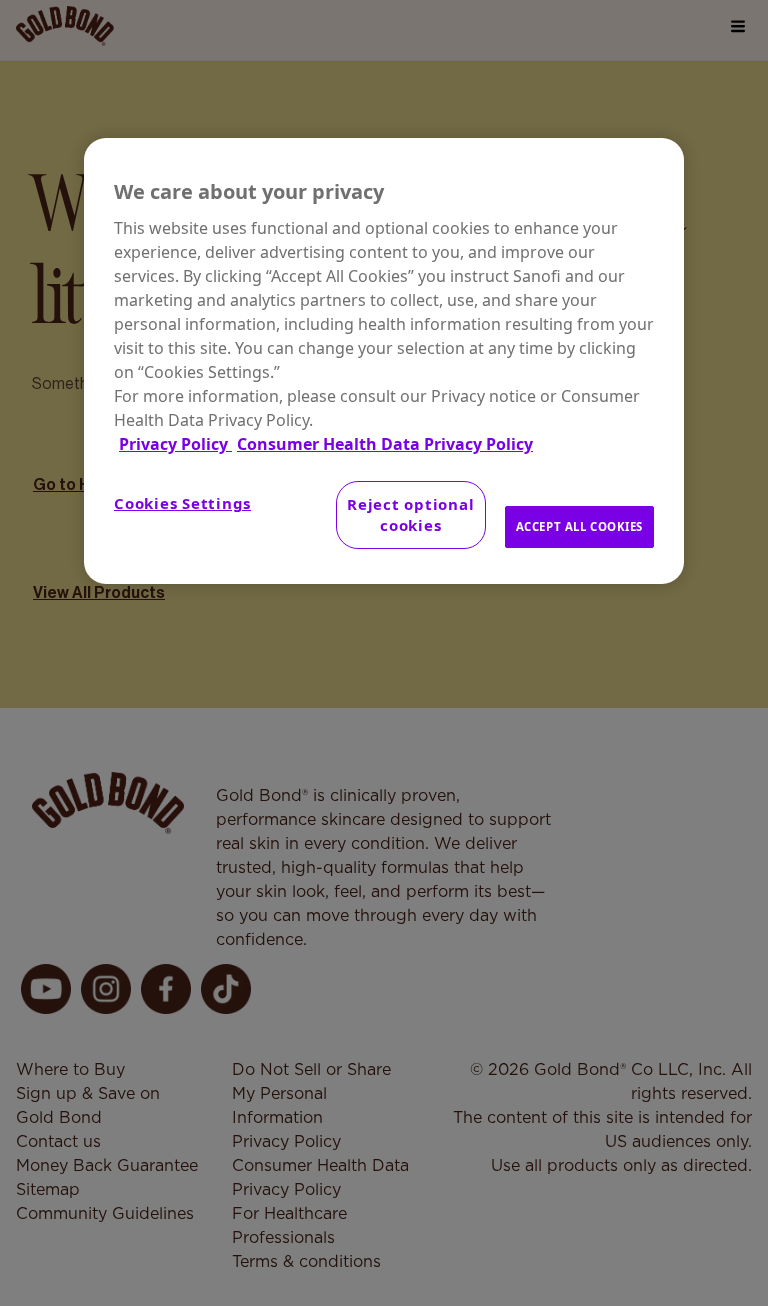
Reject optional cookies (410, 514)
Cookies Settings (182, 503)
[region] (384, 361)
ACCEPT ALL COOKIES (579, 526)
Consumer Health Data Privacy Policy (385, 444)
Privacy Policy (175, 444)
